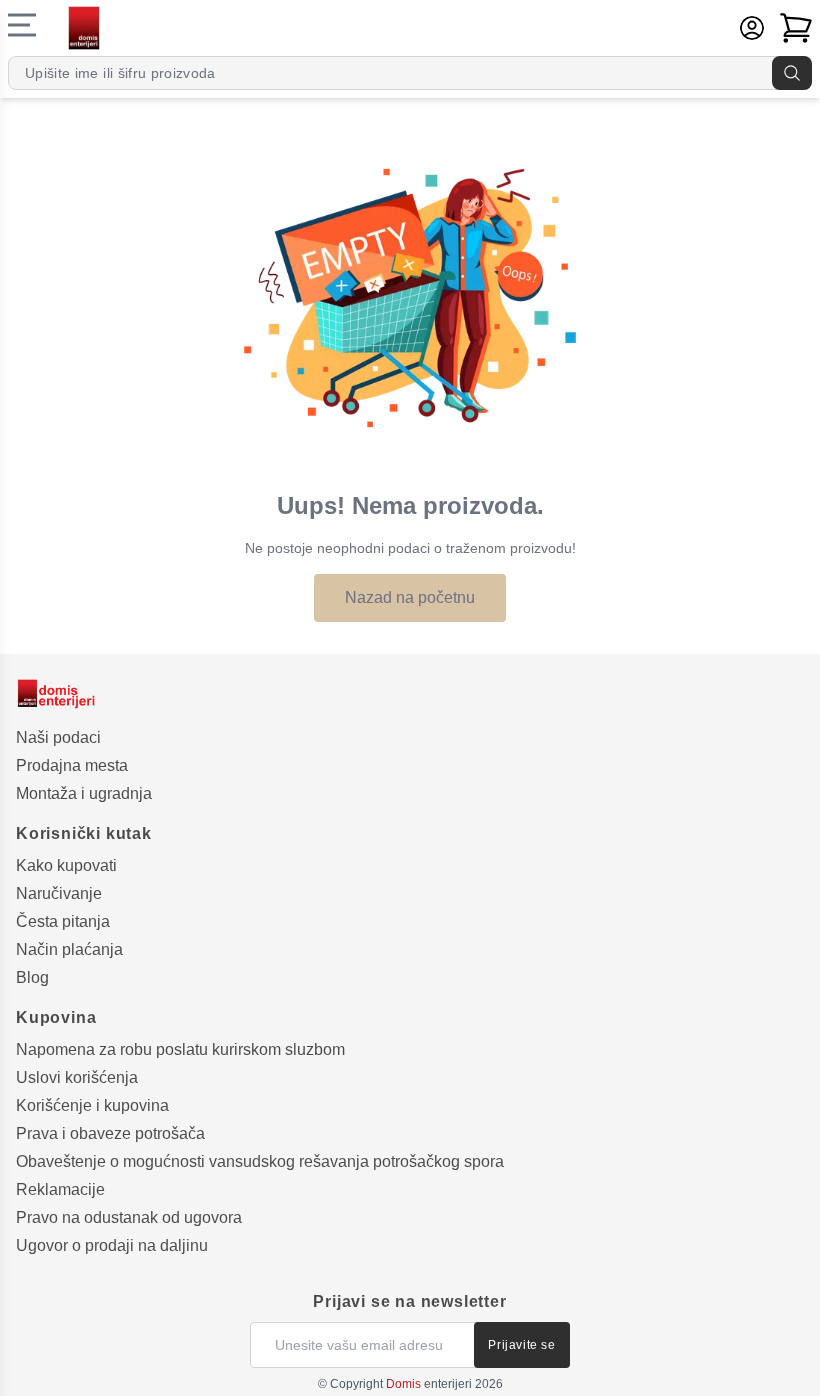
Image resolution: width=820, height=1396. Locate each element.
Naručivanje (59, 893)
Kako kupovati (66, 865)
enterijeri (429, 1384)
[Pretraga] (792, 73)
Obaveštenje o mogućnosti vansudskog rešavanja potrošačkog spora (260, 1161)
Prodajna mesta (72, 765)
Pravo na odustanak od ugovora (129, 1217)
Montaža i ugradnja (84, 793)
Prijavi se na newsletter (409, 1301)
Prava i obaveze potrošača (110, 1133)
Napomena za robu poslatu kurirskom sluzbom (180, 1049)
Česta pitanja (63, 921)
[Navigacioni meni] (22, 25)
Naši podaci (58, 737)
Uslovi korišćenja (77, 1077)
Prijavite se (521, 1345)
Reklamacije (60, 1189)
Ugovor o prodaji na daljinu (112, 1245)
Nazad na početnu (410, 597)
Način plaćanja (69, 949)
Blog (32, 977)
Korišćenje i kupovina (92, 1105)
